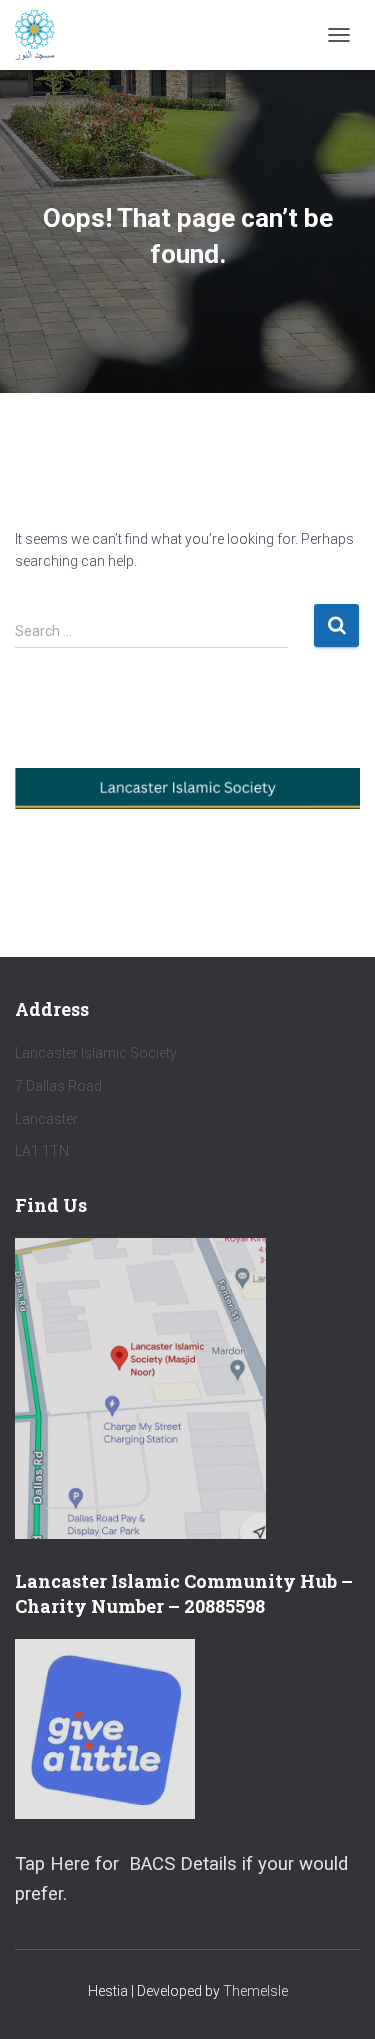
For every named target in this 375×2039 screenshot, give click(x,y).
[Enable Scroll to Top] (335, 1999)
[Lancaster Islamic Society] (42, 35)
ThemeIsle (255, 1991)
